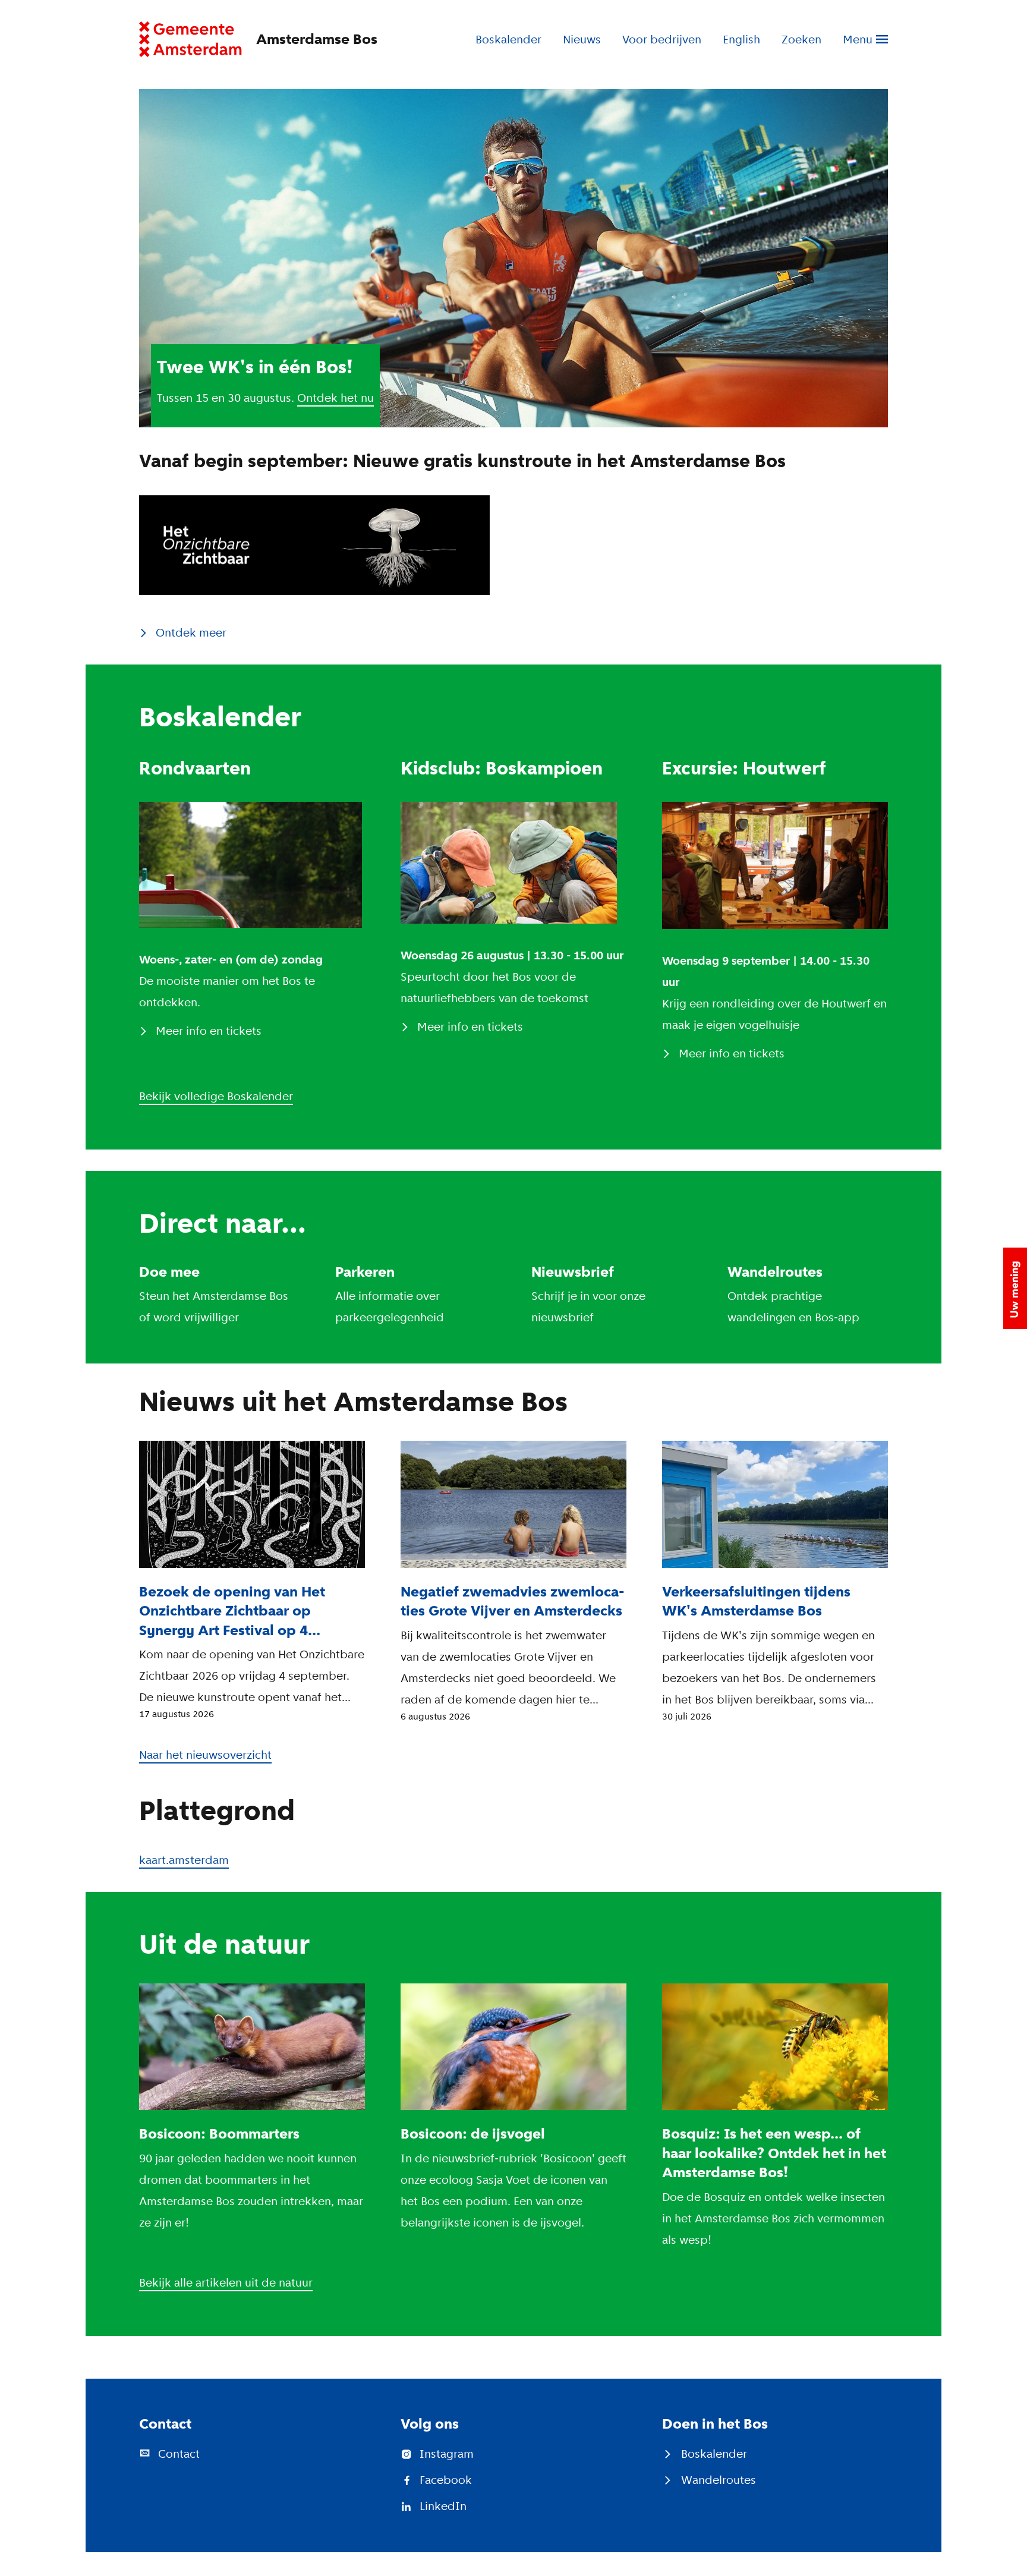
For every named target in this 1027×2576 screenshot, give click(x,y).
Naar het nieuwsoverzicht (205, 1755)
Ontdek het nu (335, 398)
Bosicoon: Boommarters (219, 2133)
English (741, 39)
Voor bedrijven (662, 39)
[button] (1015, 1288)
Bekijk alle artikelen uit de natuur (226, 2282)
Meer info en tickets (209, 1031)
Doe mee (169, 1272)
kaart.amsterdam (184, 1860)
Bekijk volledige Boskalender (216, 1096)
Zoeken (801, 39)
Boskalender (508, 39)
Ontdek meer (191, 632)
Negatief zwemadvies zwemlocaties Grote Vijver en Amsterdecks (513, 1601)
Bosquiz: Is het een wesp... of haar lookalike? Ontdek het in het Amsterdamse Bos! (774, 2153)
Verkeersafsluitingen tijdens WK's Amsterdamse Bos (756, 1601)
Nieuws (582, 39)
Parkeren (365, 1272)
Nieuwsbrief (573, 1272)
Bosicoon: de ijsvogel (473, 2133)
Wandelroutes (775, 1272)
